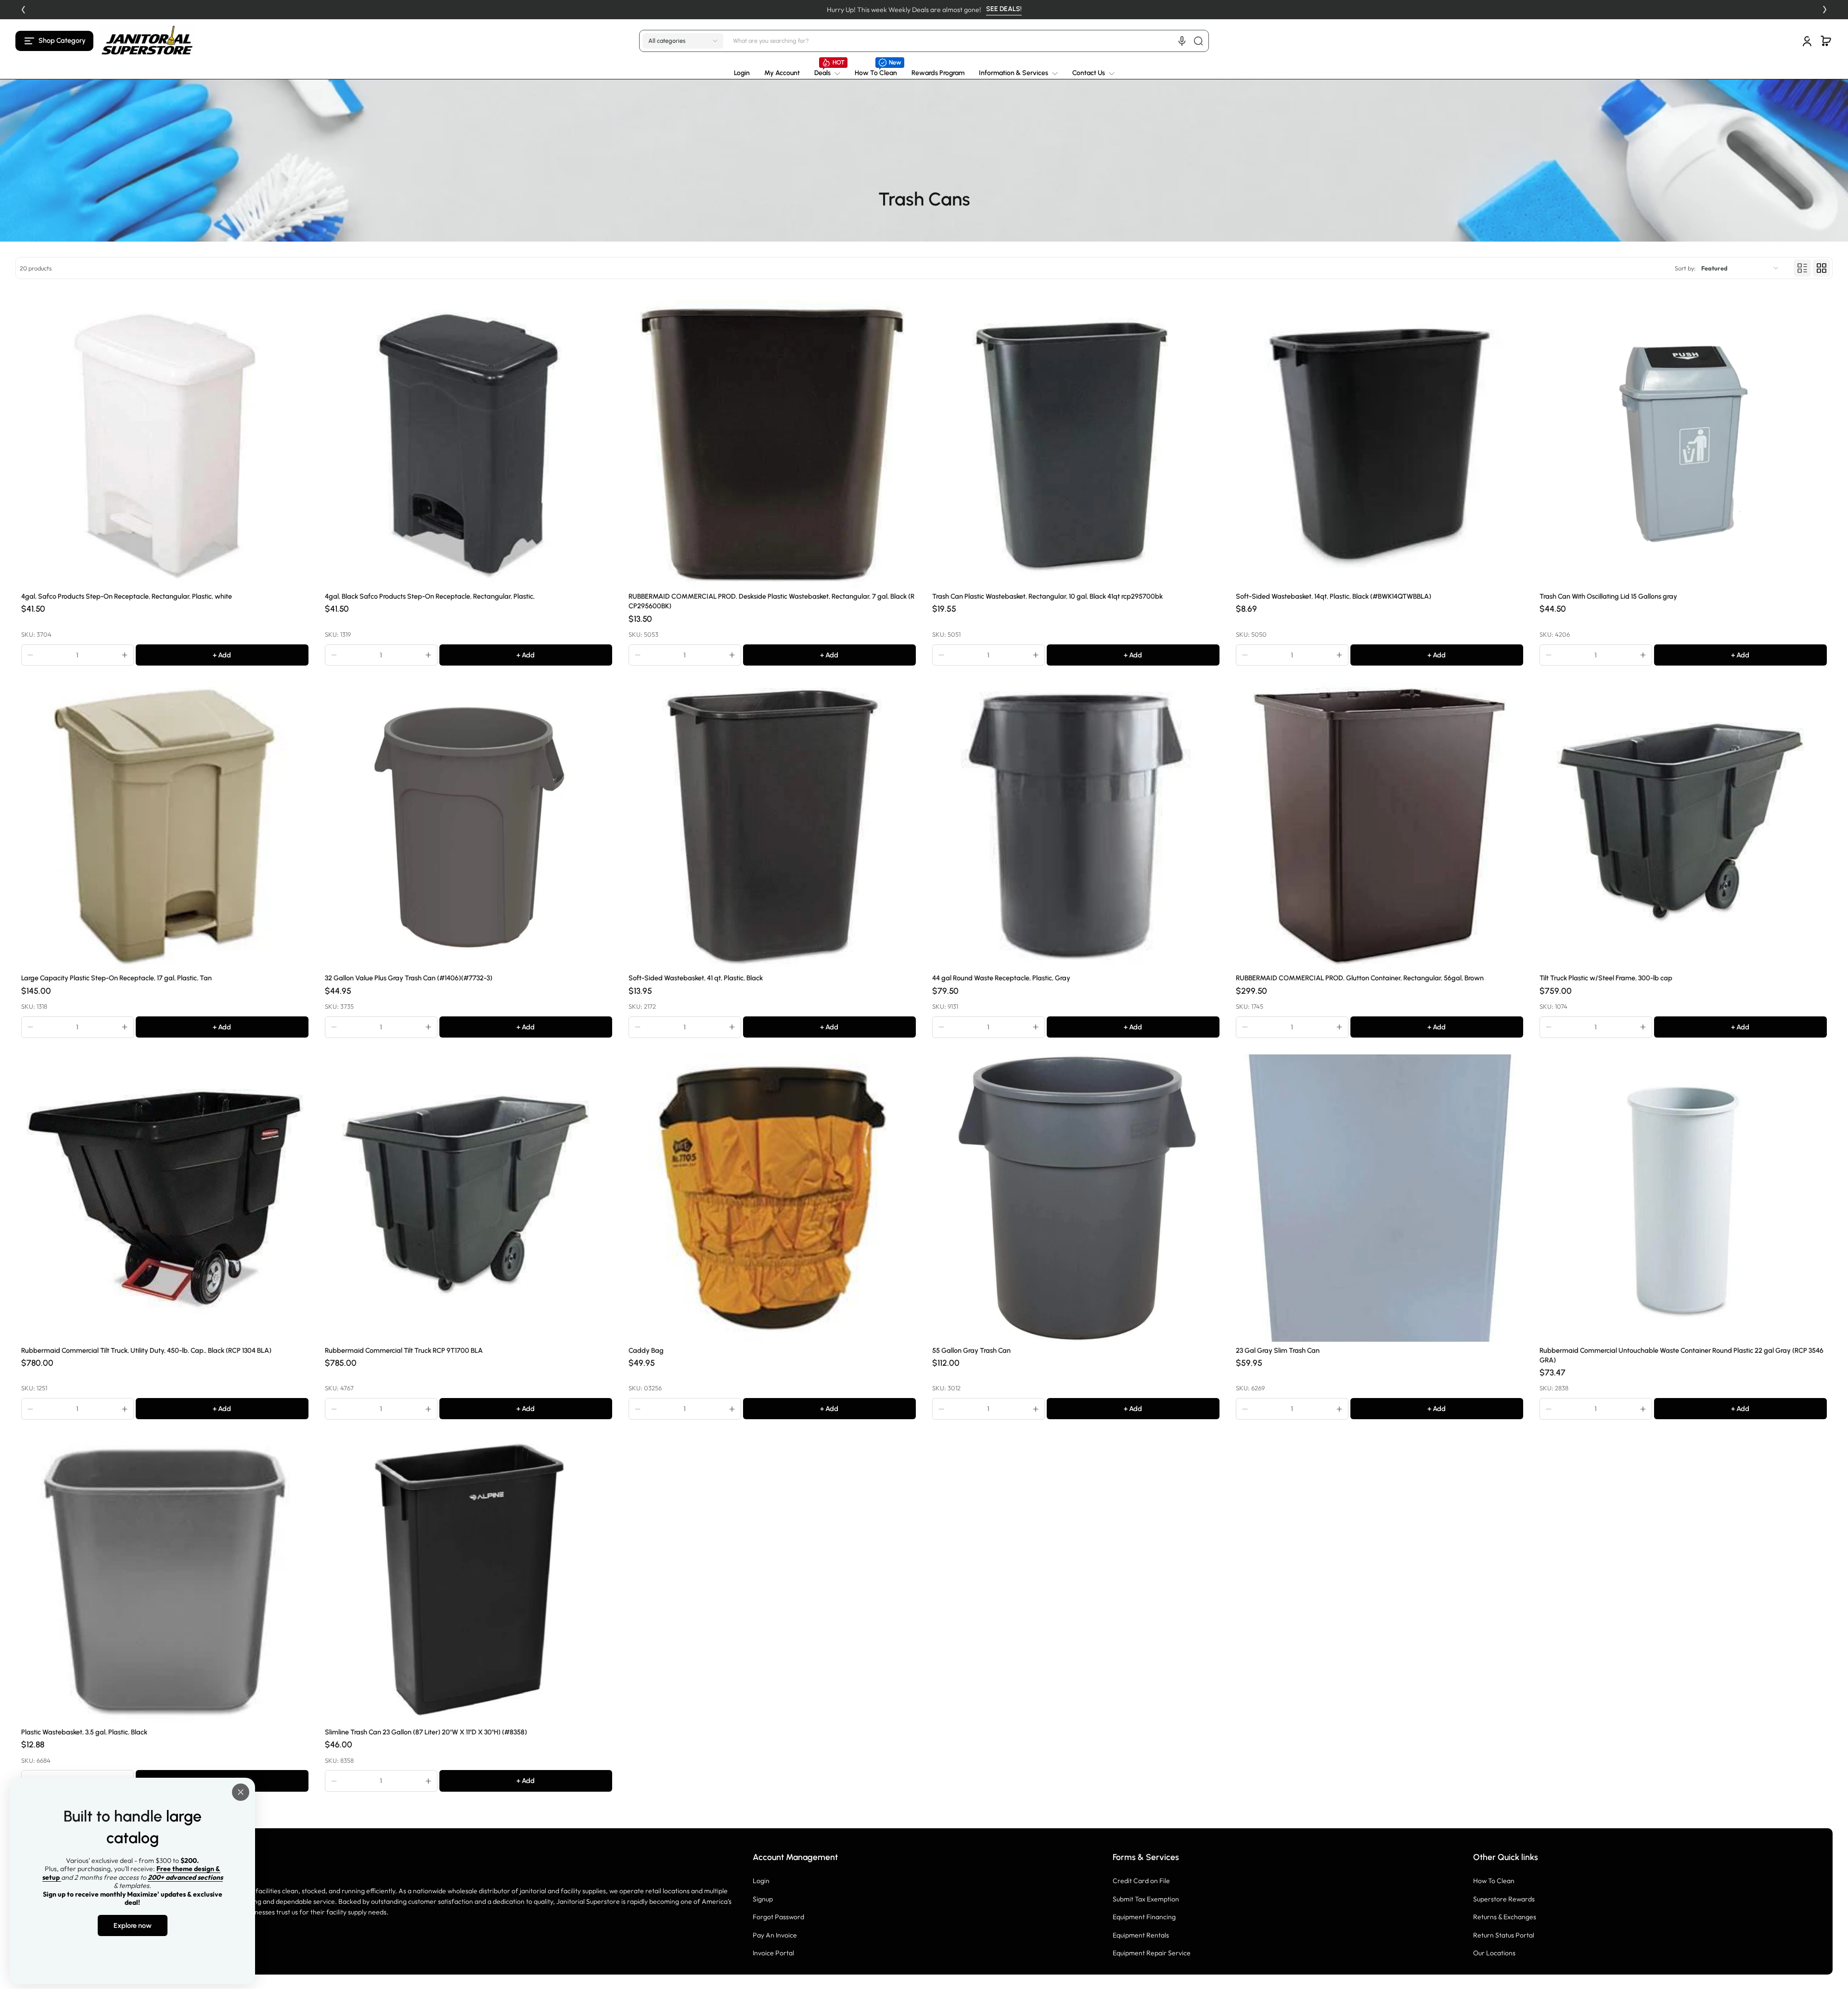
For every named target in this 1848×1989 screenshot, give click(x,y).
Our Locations (1494, 1953)
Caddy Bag (646, 1350)
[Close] (241, 1792)
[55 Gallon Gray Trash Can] (1076, 1198)
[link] (827, 73)
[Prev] (23, 10)
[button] (54, 41)
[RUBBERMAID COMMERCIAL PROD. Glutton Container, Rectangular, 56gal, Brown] (1380, 826)
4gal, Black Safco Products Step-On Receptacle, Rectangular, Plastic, (430, 596)
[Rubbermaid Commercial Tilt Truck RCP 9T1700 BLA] (468, 1198)
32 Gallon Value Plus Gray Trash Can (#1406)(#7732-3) (409, 978)
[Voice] (1182, 41)
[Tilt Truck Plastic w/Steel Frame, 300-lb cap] (1683, 826)
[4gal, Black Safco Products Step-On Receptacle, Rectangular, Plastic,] (468, 444)
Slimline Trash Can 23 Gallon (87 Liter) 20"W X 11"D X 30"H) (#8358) (426, 1732)
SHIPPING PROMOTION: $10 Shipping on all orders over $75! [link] (924, 10)
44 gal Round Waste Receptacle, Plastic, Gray (1001, 978)
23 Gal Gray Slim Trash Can (1278, 1350)
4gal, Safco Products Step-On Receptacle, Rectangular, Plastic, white (127, 596)
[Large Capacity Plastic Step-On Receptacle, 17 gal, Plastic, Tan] (165, 826)
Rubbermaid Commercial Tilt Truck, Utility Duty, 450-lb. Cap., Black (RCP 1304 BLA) (146, 1350)
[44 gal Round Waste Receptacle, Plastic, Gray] (1076, 826)
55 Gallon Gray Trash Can (971, 1350)
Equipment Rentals (1141, 1935)
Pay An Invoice (775, 1935)
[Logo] (147, 41)
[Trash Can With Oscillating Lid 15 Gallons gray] (1683, 444)
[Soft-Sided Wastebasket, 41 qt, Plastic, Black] (772, 826)
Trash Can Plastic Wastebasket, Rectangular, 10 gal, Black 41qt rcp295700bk (1047, 596)
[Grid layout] (1822, 268)
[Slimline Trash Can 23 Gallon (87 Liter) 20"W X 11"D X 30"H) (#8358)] (468, 1580)
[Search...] (1198, 41)
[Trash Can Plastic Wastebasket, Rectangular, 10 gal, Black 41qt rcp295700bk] (1076, 444)
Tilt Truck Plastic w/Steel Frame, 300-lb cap (1606, 978)
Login (761, 1881)
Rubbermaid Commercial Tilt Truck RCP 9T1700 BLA (404, 1350)
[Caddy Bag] (772, 1198)
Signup (763, 1899)
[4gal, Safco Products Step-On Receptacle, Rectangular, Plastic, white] (165, 444)
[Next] (1825, 10)
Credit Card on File (1141, 1881)
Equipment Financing (1144, 1917)
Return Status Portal (1504, 1935)
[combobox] (969, 41)
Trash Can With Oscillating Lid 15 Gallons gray (1608, 596)
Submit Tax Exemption (1146, 1899)
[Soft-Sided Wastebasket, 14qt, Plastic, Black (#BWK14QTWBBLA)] (1380, 444)
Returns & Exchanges (1505, 1917)
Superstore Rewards (1504, 1899)
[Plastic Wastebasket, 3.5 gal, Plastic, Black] (165, 1580)
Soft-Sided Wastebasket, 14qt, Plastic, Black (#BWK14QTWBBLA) (1334, 596)
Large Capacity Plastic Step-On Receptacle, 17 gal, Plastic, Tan (116, 978)
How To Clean (1494, 1881)
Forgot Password (778, 1917)
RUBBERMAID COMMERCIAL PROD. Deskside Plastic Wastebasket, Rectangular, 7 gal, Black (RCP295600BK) (771, 601)
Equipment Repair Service (1152, 1953)
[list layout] (1802, 268)
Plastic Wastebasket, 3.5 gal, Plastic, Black (84, 1732)
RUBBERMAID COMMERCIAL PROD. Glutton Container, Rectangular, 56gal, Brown (1360, 978)
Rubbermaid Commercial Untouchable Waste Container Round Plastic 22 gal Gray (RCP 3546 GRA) (1681, 1355)
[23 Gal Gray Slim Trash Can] (1380, 1198)
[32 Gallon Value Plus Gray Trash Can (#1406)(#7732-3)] (468, 826)
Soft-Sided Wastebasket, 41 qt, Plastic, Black (696, 978)
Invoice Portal (773, 1953)
